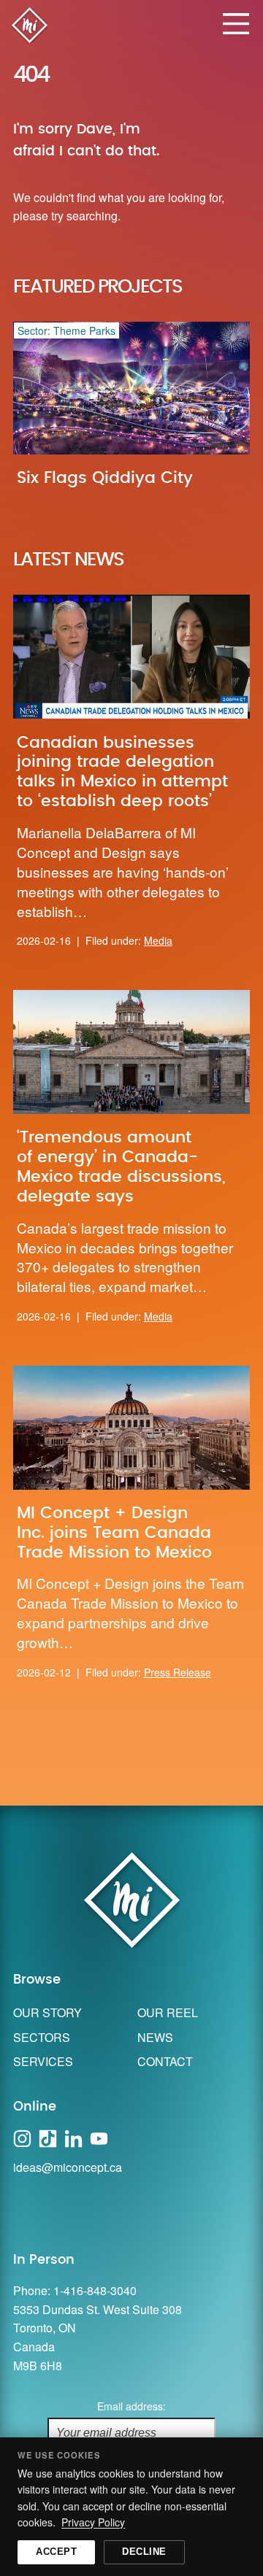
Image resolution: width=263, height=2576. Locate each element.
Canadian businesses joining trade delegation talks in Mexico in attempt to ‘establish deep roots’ (122, 772)
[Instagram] (22, 2136)
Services (43, 2061)
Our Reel (168, 2012)
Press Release (178, 1672)
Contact (165, 2061)
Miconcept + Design (29, 29)
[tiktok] (48, 2136)
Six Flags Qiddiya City (105, 478)
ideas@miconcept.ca (68, 2167)
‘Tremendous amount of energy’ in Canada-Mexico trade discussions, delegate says (121, 1167)
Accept (56, 2552)
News (155, 2037)
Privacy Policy (93, 2522)
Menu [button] (236, 24)
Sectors (42, 2037)
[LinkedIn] (73, 2136)
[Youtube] (99, 2136)
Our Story (47, 2012)
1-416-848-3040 (95, 2290)
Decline (144, 2552)
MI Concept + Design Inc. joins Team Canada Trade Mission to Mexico (114, 1533)
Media (158, 940)
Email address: (131, 2406)
